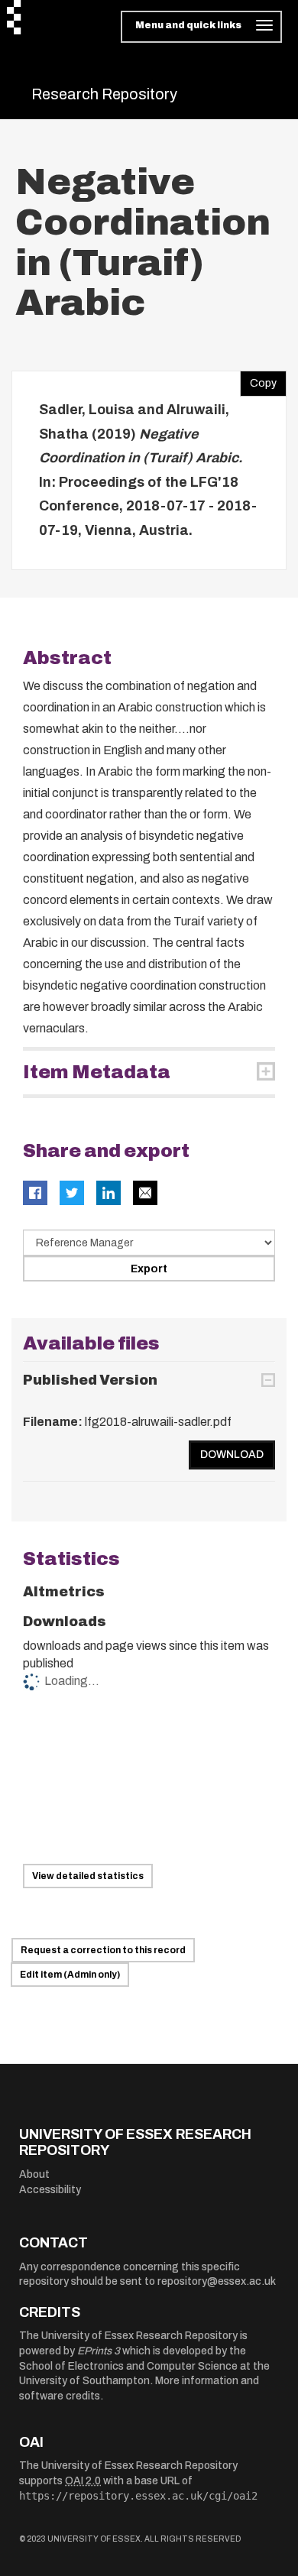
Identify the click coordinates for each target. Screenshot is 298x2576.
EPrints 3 (99, 2351)
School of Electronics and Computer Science (128, 2366)
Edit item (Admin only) (70, 1975)
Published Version (90, 1380)
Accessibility (50, 2190)
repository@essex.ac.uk (217, 2281)
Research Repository (104, 94)
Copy (258, 380)
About (34, 2174)
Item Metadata (97, 1072)
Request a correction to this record (103, 1950)
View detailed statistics (88, 1876)
